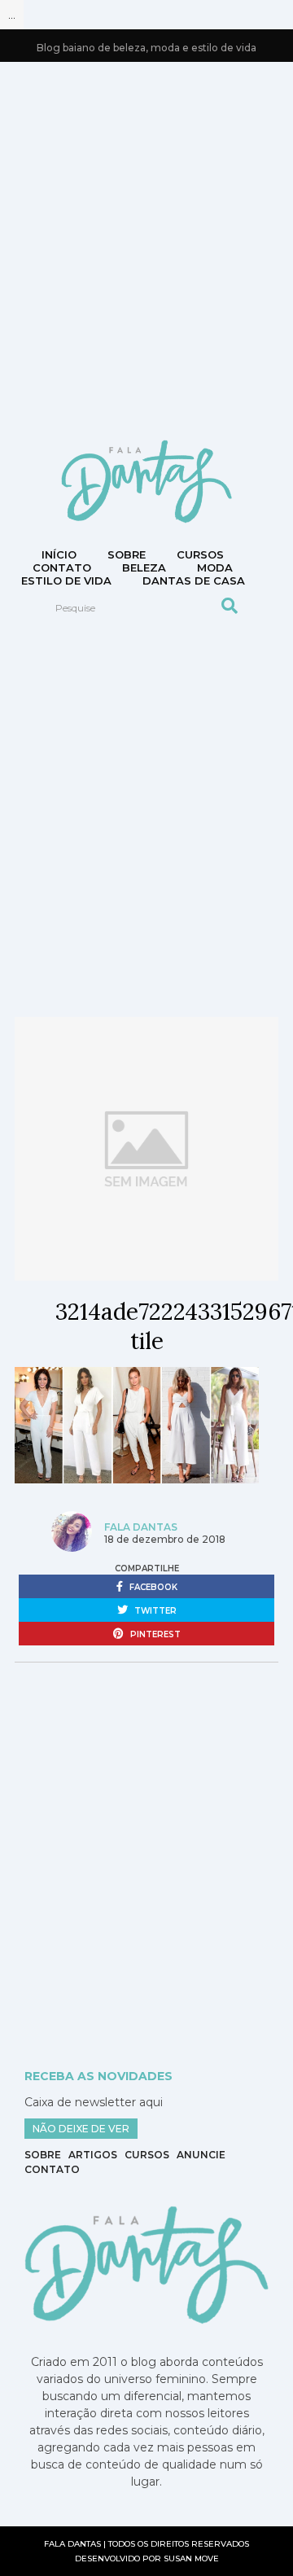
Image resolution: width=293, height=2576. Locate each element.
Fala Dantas (141, 1527)
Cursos (200, 554)
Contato (52, 2169)
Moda (215, 567)
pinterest (154, 1634)
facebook (152, 1587)
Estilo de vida (66, 580)
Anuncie (201, 2155)
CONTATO (62, 567)
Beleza (144, 567)
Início (59, 554)
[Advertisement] (146, 249)
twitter (154, 1611)
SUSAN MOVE (191, 2558)
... (12, 15)
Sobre (127, 554)
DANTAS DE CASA (194, 580)
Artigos (93, 2155)
